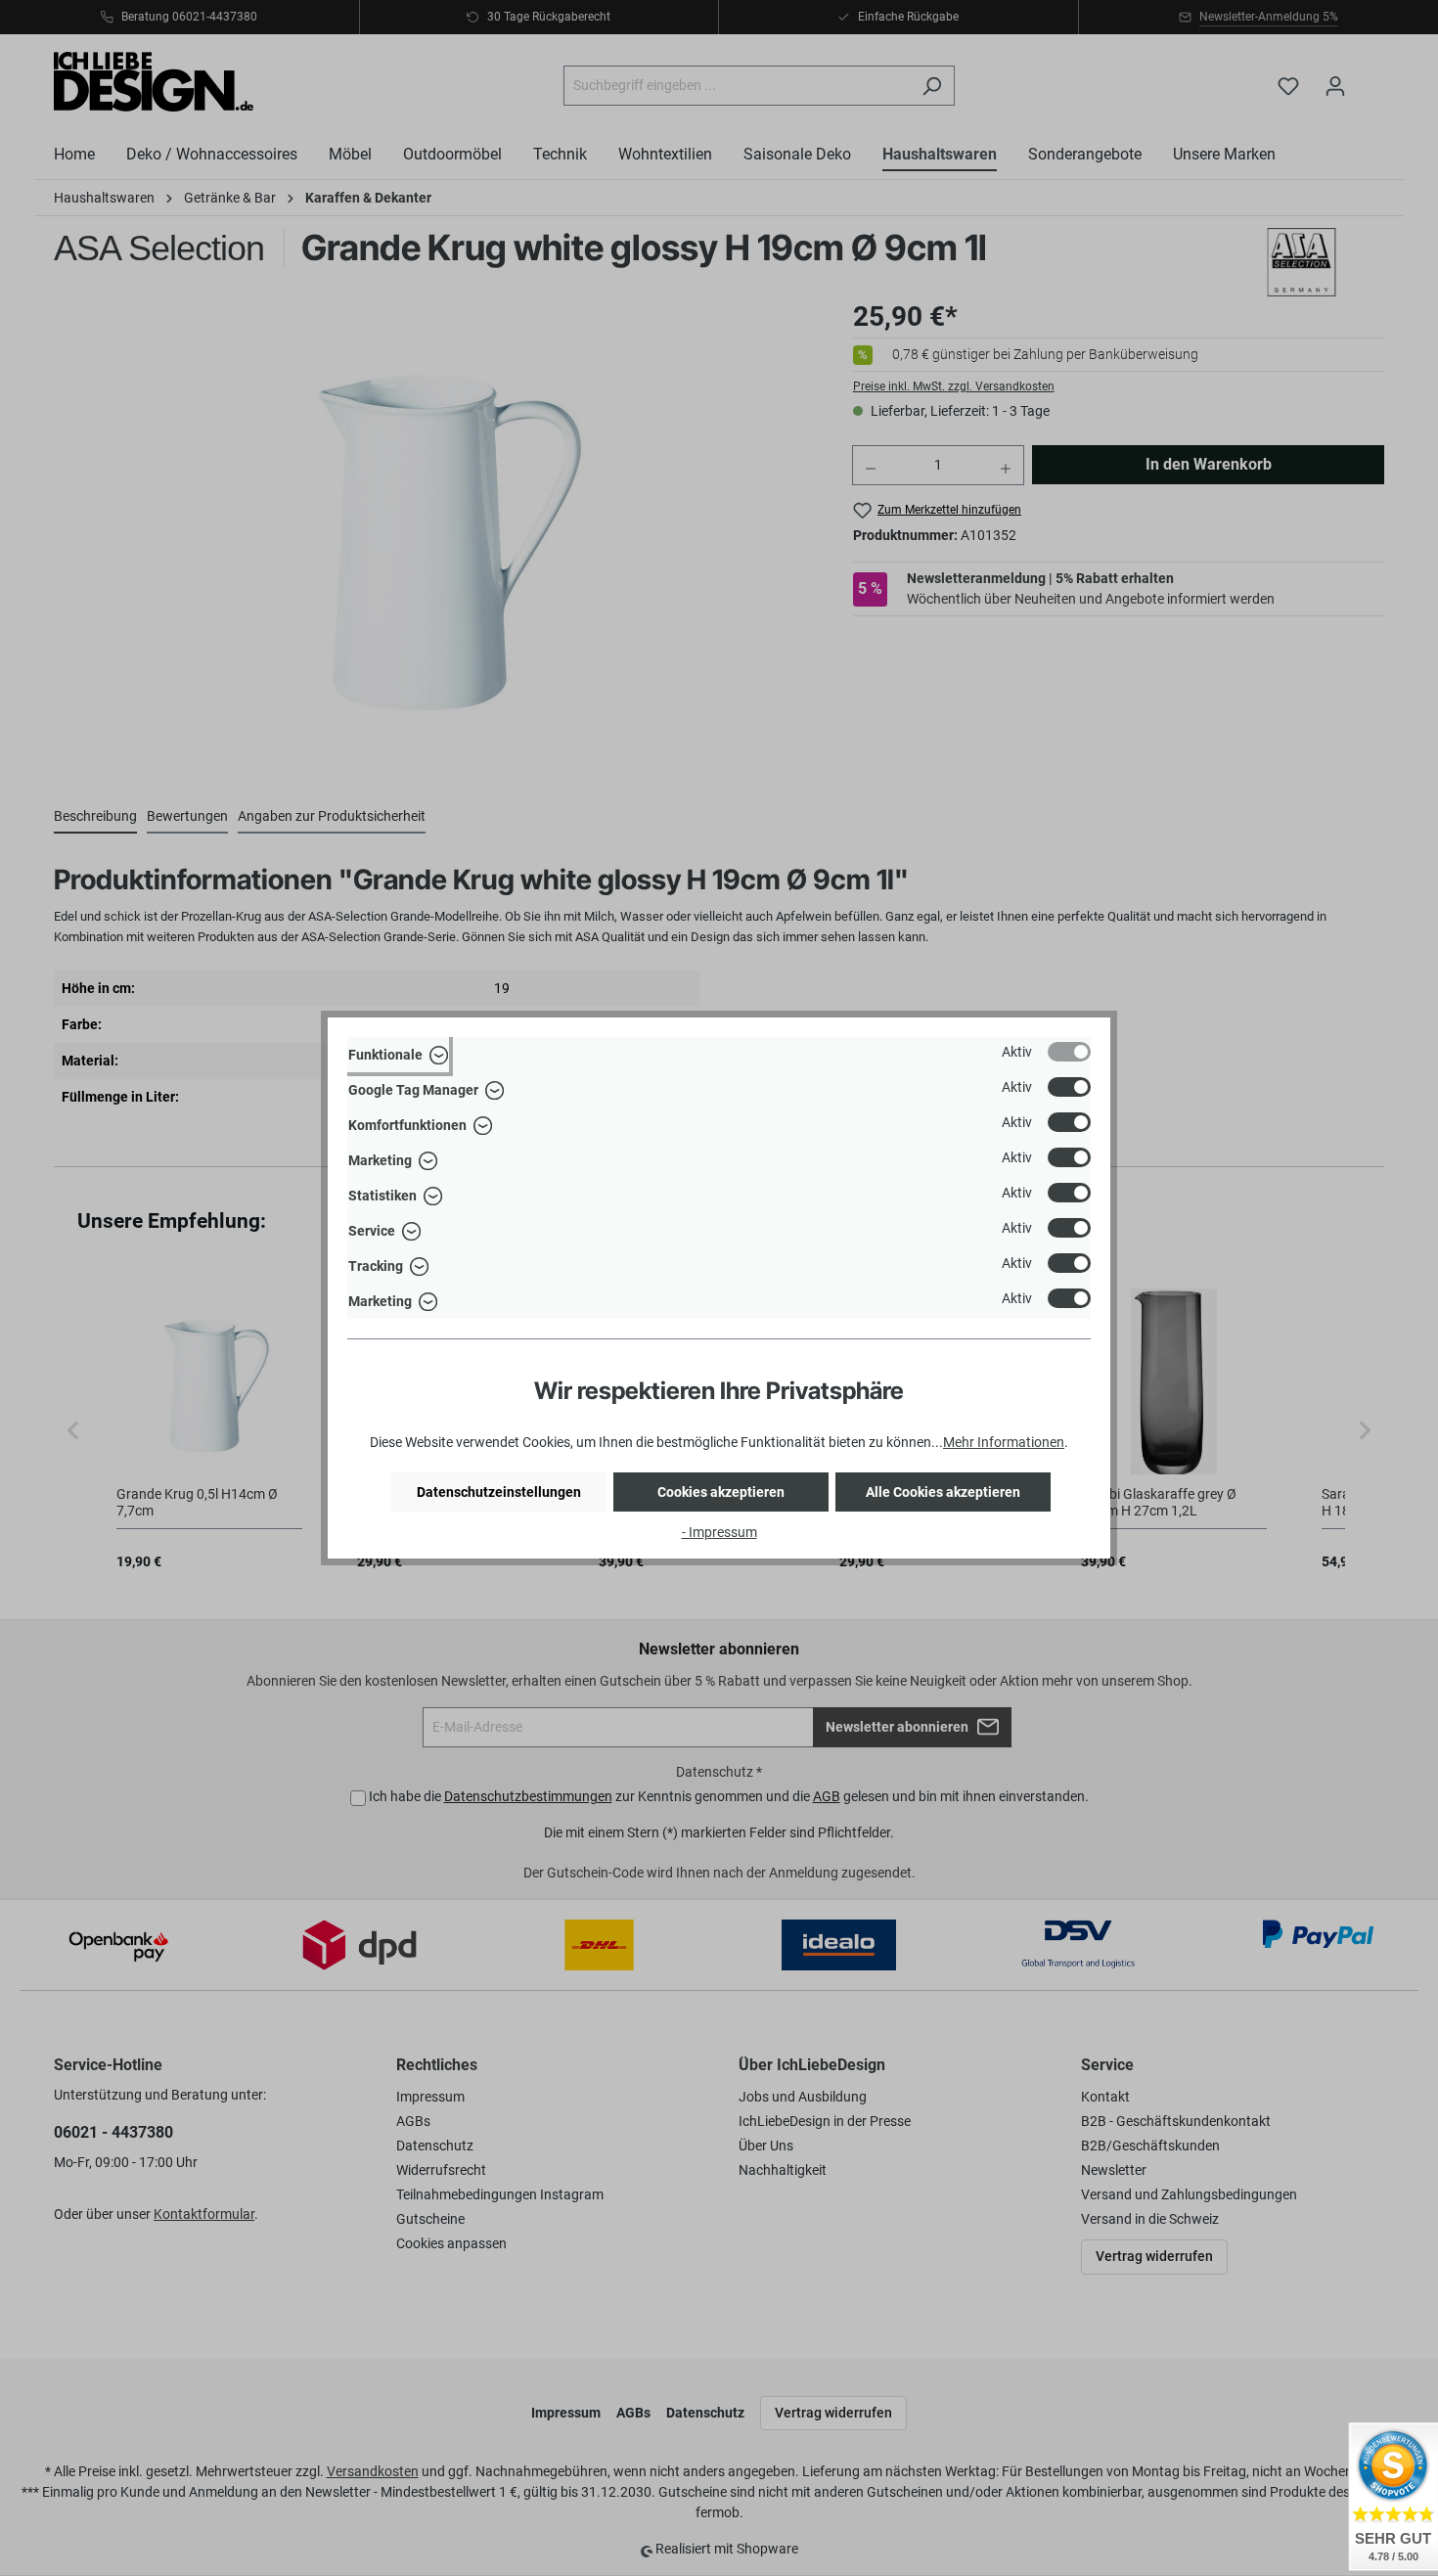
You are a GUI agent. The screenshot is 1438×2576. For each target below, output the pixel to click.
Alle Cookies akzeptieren (943, 1492)
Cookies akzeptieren (721, 1492)
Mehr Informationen (1004, 1442)
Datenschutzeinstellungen (499, 1492)
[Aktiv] (1069, 1052)
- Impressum (719, 1532)
